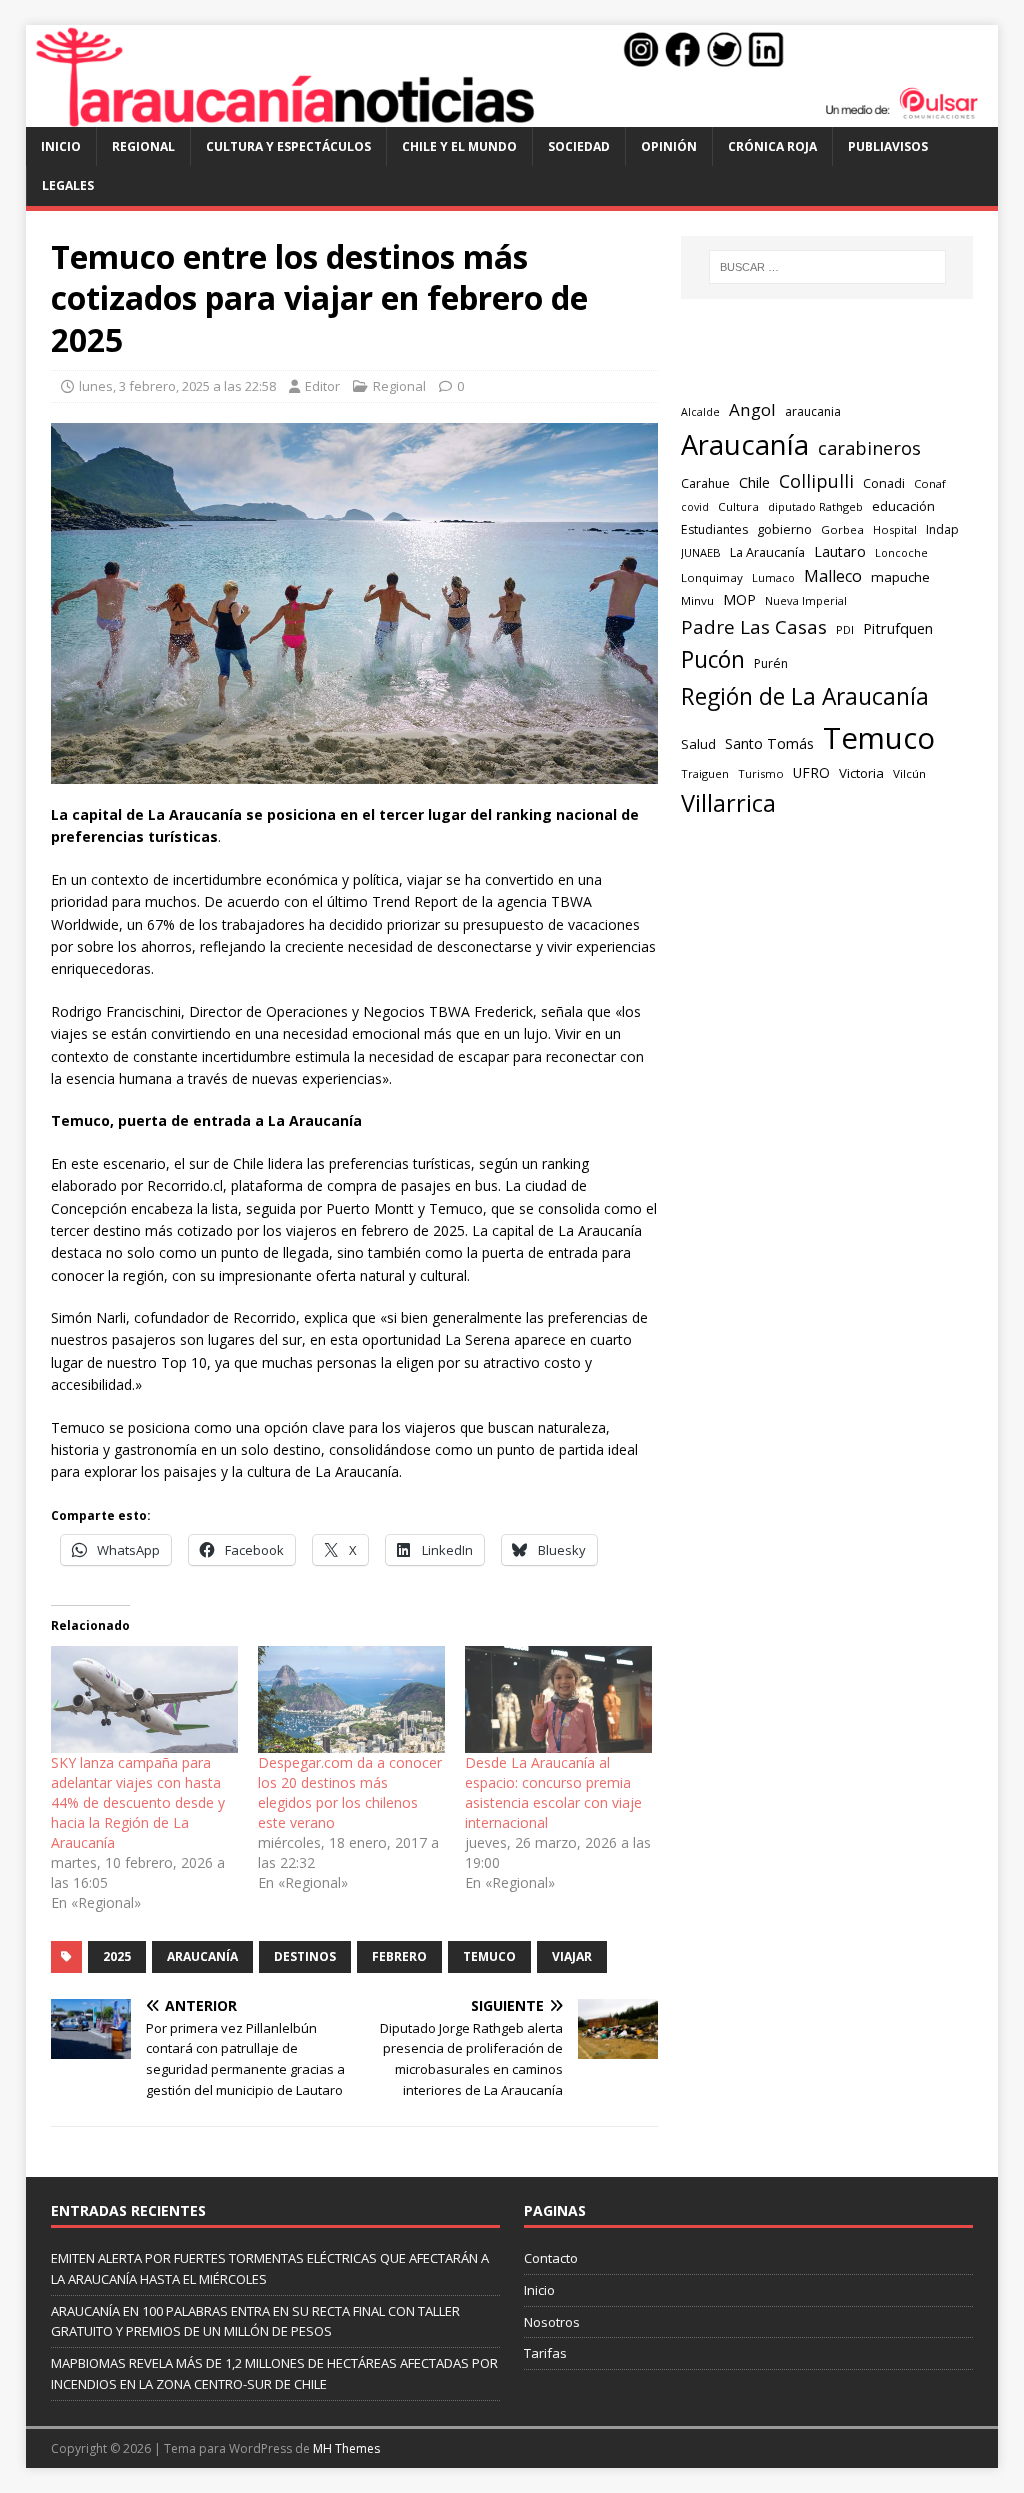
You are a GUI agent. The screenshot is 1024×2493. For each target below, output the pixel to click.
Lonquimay (712, 577)
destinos (305, 1956)
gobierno (784, 529)
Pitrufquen (898, 628)
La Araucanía (767, 552)
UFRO (811, 772)
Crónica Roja (772, 146)
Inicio (61, 146)
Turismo (761, 773)
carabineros (869, 448)
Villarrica (728, 803)
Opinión (669, 146)
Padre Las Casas (754, 627)
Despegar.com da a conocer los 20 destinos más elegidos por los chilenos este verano (350, 1792)
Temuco (489, 1956)
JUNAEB (701, 552)
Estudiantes (714, 529)
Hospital (895, 529)
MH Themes (346, 2448)
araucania (813, 411)
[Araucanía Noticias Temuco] (512, 115)
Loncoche (901, 552)
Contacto (551, 2258)
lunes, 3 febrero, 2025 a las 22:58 (177, 386)
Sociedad (579, 146)
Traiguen (705, 773)
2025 (117, 1956)
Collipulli (816, 481)
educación (903, 506)
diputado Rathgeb (815, 506)
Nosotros (552, 2322)
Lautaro (840, 551)
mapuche (900, 577)
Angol (752, 409)
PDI (845, 629)
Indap (942, 529)
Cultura (738, 506)
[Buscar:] (827, 267)
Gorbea (842, 529)
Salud (698, 744)
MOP (739, 599)
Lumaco (773, 577)
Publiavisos (888, 146)
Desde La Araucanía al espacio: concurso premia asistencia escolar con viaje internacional (553, 1792)
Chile (754, 482)
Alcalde (700, 412)
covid (695, 507)
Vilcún (909, 773)
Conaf (930, 483)
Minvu (697, 600)
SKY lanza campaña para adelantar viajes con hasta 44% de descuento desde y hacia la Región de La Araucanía (138, 1802)
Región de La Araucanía (805, 696)
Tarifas (545, 2353)
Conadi (884, 483)
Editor (322, 386)
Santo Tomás (769, 743)
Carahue (705, 483)
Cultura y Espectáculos (288, 146)
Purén (771, 663)
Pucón (713, 659)
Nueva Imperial (806, 600)
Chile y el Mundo (459, 146)
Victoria (861, 773)
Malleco (833, 576)
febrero (399, 1956)
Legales (68, 185)
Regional (143, 146)
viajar (572, 1956)
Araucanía (202, 1956)
